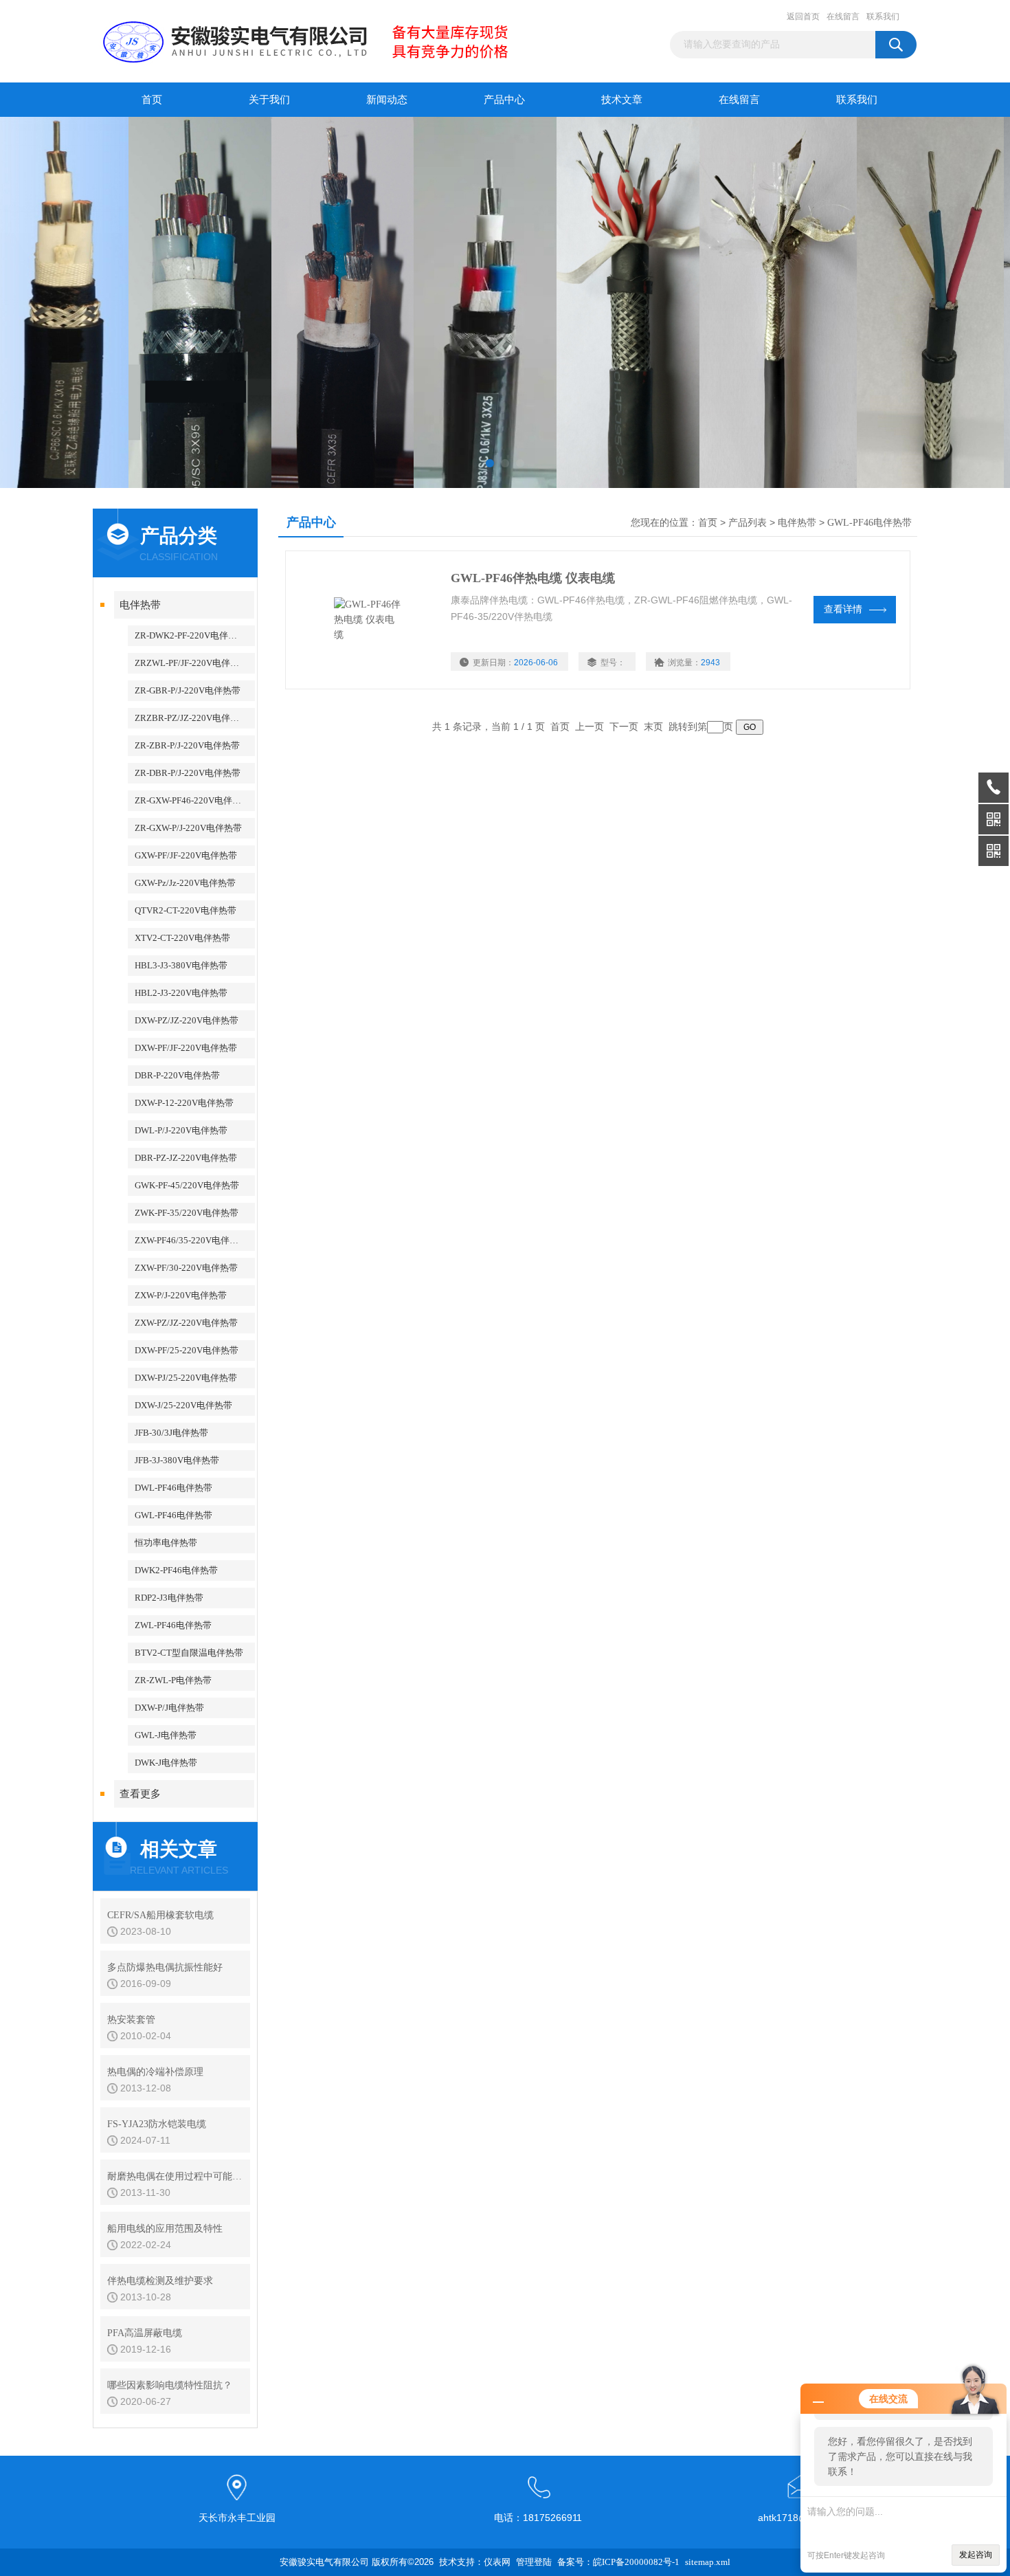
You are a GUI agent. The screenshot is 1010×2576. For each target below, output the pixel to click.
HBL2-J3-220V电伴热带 (181, 993)
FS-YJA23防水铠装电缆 (157, 2124)
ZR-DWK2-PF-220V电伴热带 (190, 635)
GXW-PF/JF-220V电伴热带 (186, 855)
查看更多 (140, 1794)
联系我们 (883, 16)
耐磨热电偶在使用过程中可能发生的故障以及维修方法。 (175, 2176)
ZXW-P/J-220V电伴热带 (181, 1295)
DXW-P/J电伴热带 (169, 1708)
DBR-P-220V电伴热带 (177, 1075)
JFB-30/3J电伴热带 (171, 1433)
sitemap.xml (708, 2562)
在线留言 (843, 16)
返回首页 (803, 16)
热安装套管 (131, 2020)
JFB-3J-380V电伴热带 (177, 1460)
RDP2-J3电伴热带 (169, 1598)
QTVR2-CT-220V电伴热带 (186, 910)
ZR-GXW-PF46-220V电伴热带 (192, 800)
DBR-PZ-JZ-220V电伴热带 (186, 1158)
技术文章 (622, 100)
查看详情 (843, 609)
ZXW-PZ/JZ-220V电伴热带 (186, 1323)
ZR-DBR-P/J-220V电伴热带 (188, 773)
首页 (152, 100)
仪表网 (497, 2562)
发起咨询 (976, 2555)
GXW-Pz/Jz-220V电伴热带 (185, 883)
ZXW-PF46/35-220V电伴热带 (191, 1240)
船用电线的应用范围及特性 (165, 2229)
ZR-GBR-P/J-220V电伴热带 (188, 690)
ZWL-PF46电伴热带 (173, 1625)
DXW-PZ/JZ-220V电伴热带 (187, 1020)
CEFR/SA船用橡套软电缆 (160, 1915)
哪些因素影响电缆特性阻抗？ (170, 2385)
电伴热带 (140, 605)
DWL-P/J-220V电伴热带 (181, 1130)
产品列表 (748, 523)
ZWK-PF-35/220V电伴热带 (187, 1213)
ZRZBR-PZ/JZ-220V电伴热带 (191, 718)
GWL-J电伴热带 (166, 1735)
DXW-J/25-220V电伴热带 (183, 1405)
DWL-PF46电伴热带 (173, 1488)
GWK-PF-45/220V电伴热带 (187, 1185)
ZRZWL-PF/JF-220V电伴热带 (191, 663)
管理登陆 (534, 2562)
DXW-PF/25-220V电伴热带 (187, 1350)
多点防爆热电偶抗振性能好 (165, 1967)
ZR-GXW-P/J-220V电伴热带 (188, 828)
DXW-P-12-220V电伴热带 (184, 1103)
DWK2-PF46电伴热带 (176, 1570)
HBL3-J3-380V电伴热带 (181, 965)
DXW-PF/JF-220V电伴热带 (186, 1048)
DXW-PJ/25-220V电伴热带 (186, 1378)
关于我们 (269, 100)
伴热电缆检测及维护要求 (160, 2281)
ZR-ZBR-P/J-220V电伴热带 (187, 745)
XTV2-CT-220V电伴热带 (182, 938)
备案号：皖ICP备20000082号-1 (618, 2562)
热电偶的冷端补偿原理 (155, 2072)
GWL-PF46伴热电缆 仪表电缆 (533, 578)
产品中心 (504, 100)
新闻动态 (387, 100)
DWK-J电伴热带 (166, 1763)
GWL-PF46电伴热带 (173, 1515)
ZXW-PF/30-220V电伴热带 (186, 1268)
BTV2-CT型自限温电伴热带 (189, 1653)
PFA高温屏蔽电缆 (145, 2333)
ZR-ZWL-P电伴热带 (173, 1680)
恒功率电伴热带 (166, 1543)
